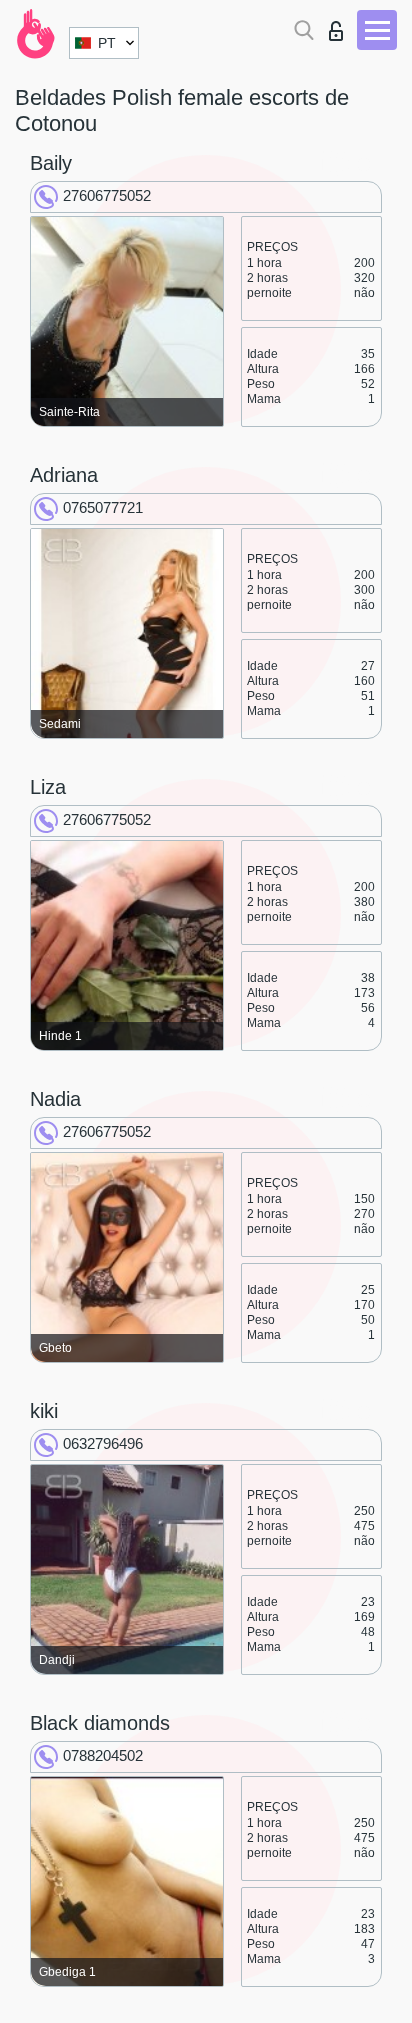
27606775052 (107, 195)
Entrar (340, 25)
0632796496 (103, 1443)
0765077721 (103, 507)
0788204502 (103, 1755)
